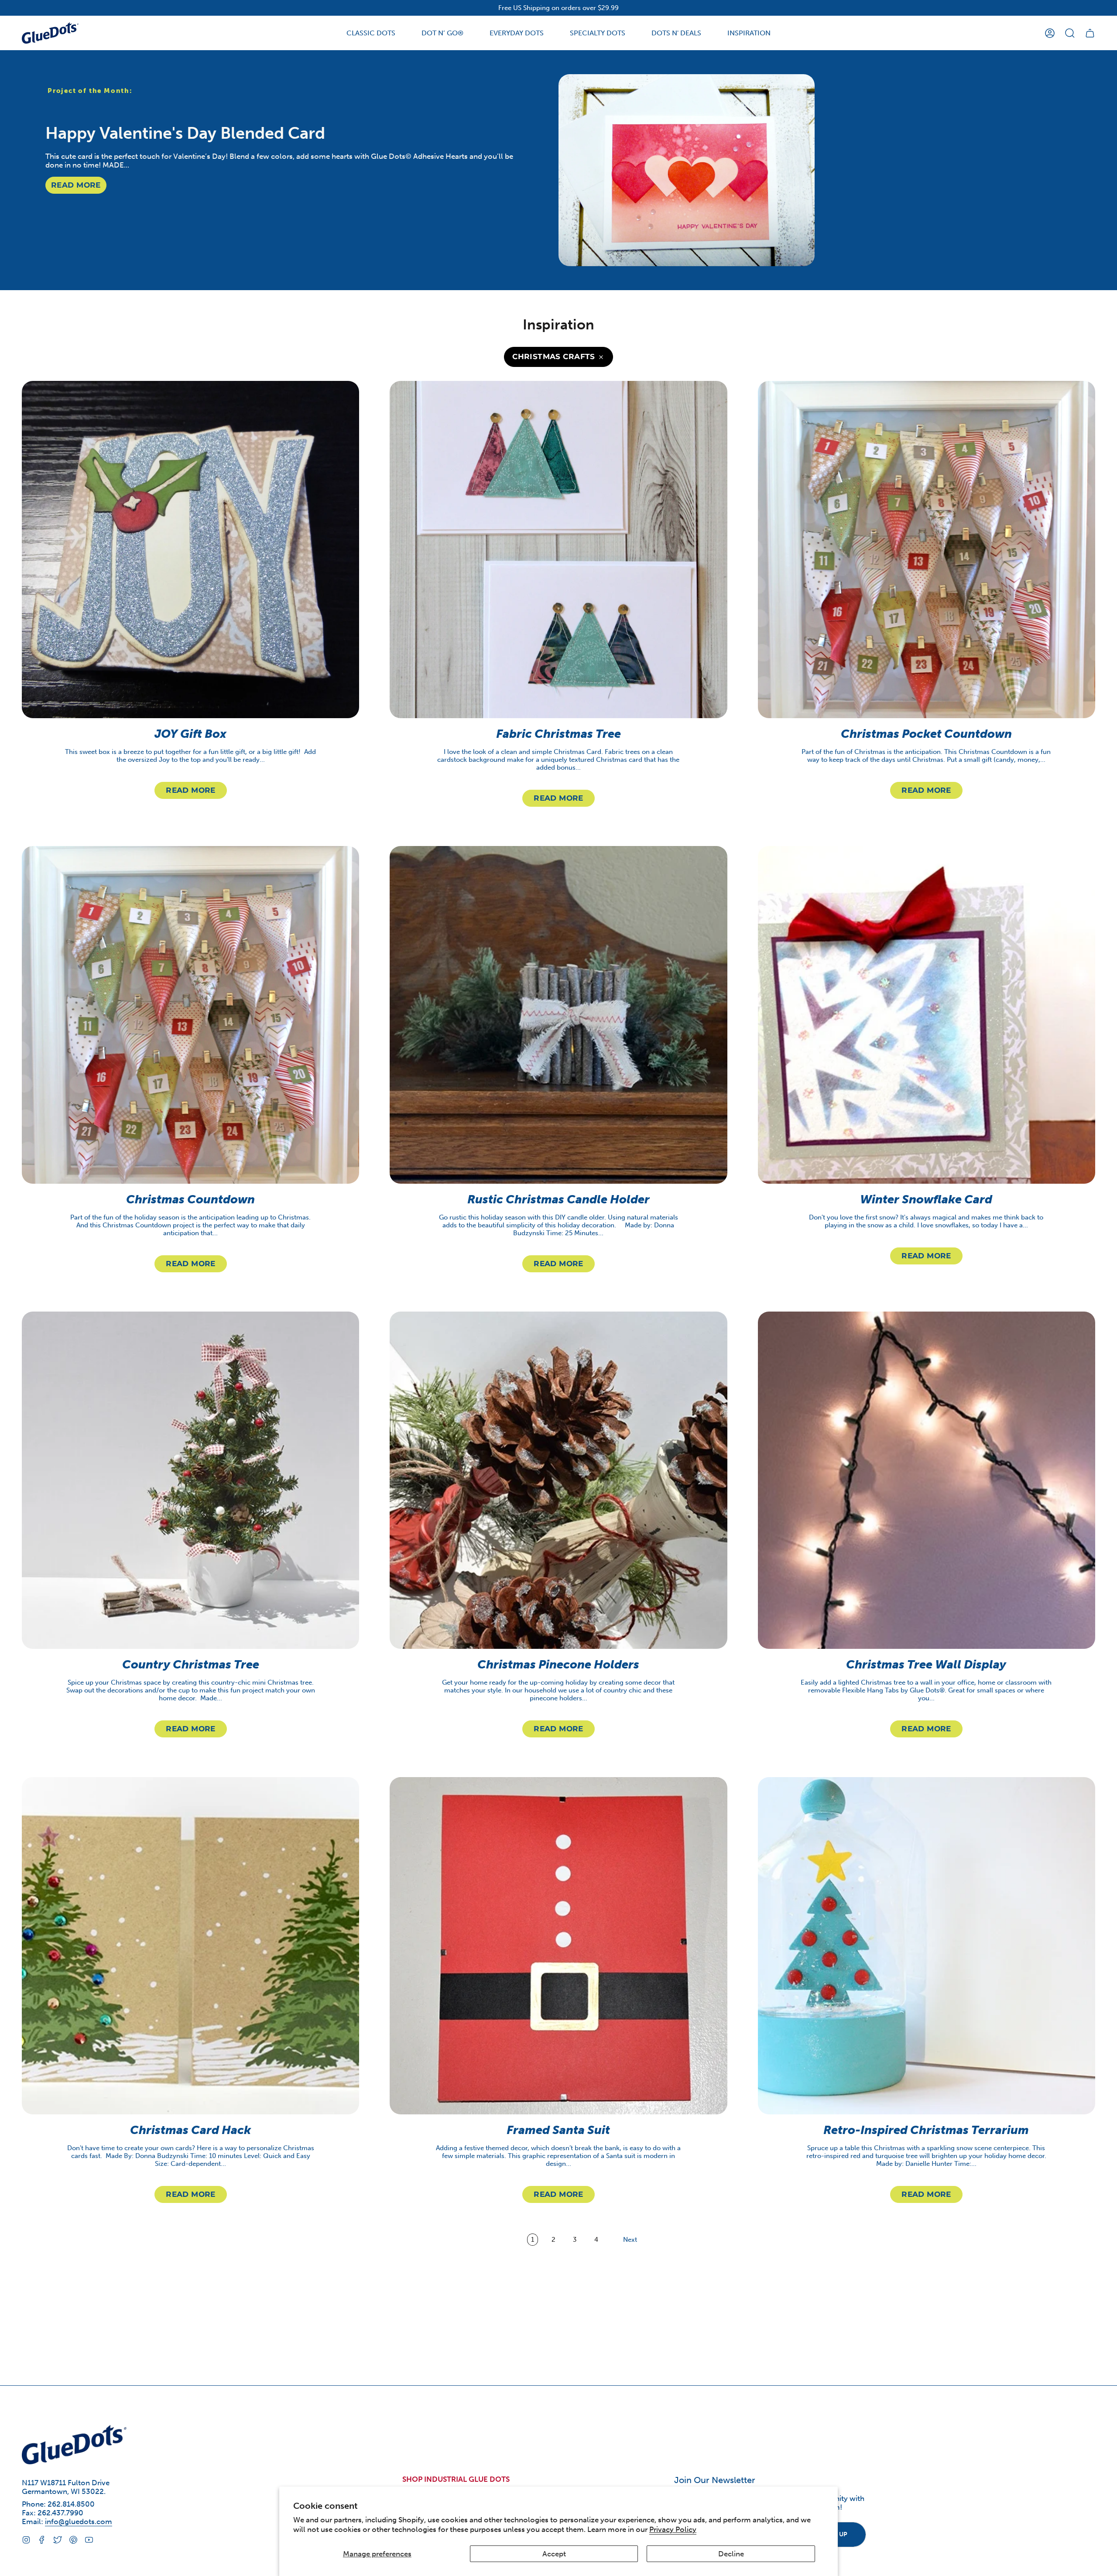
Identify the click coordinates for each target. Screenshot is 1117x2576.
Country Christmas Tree (191, 1665)
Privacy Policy (673, 2529)
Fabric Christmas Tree (558, 734)
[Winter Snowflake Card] (927, 1015)
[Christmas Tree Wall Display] (927, 1480)
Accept (554, 2554)
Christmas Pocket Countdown (926, 734)
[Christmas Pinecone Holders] (558, 1480)
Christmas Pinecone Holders (558, 1665)
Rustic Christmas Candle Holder (558, 1199)
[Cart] (1090, 33)
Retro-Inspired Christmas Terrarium (927, 2130)
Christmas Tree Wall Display (927, 1665)
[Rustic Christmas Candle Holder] (558, 1015)
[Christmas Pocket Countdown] (927, 550)
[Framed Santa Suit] (558, 1946)
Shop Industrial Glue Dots (456, 2479)
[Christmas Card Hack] (190, 1946)
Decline (731, 2554)
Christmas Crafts (554, 356)
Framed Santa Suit (558, 2130)
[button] (371, 33)
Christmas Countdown (190, 1199)
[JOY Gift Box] (190, 550)
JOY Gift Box (190, 734)
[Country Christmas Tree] (190, 1480)
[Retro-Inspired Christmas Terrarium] (927, 1946)
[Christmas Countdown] (190, 1015)
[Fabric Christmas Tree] (558, 550)
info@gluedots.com (79, 2521)
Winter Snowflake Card (927, 1199)
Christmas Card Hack (190, 2130)
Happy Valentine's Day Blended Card (185, 133)
